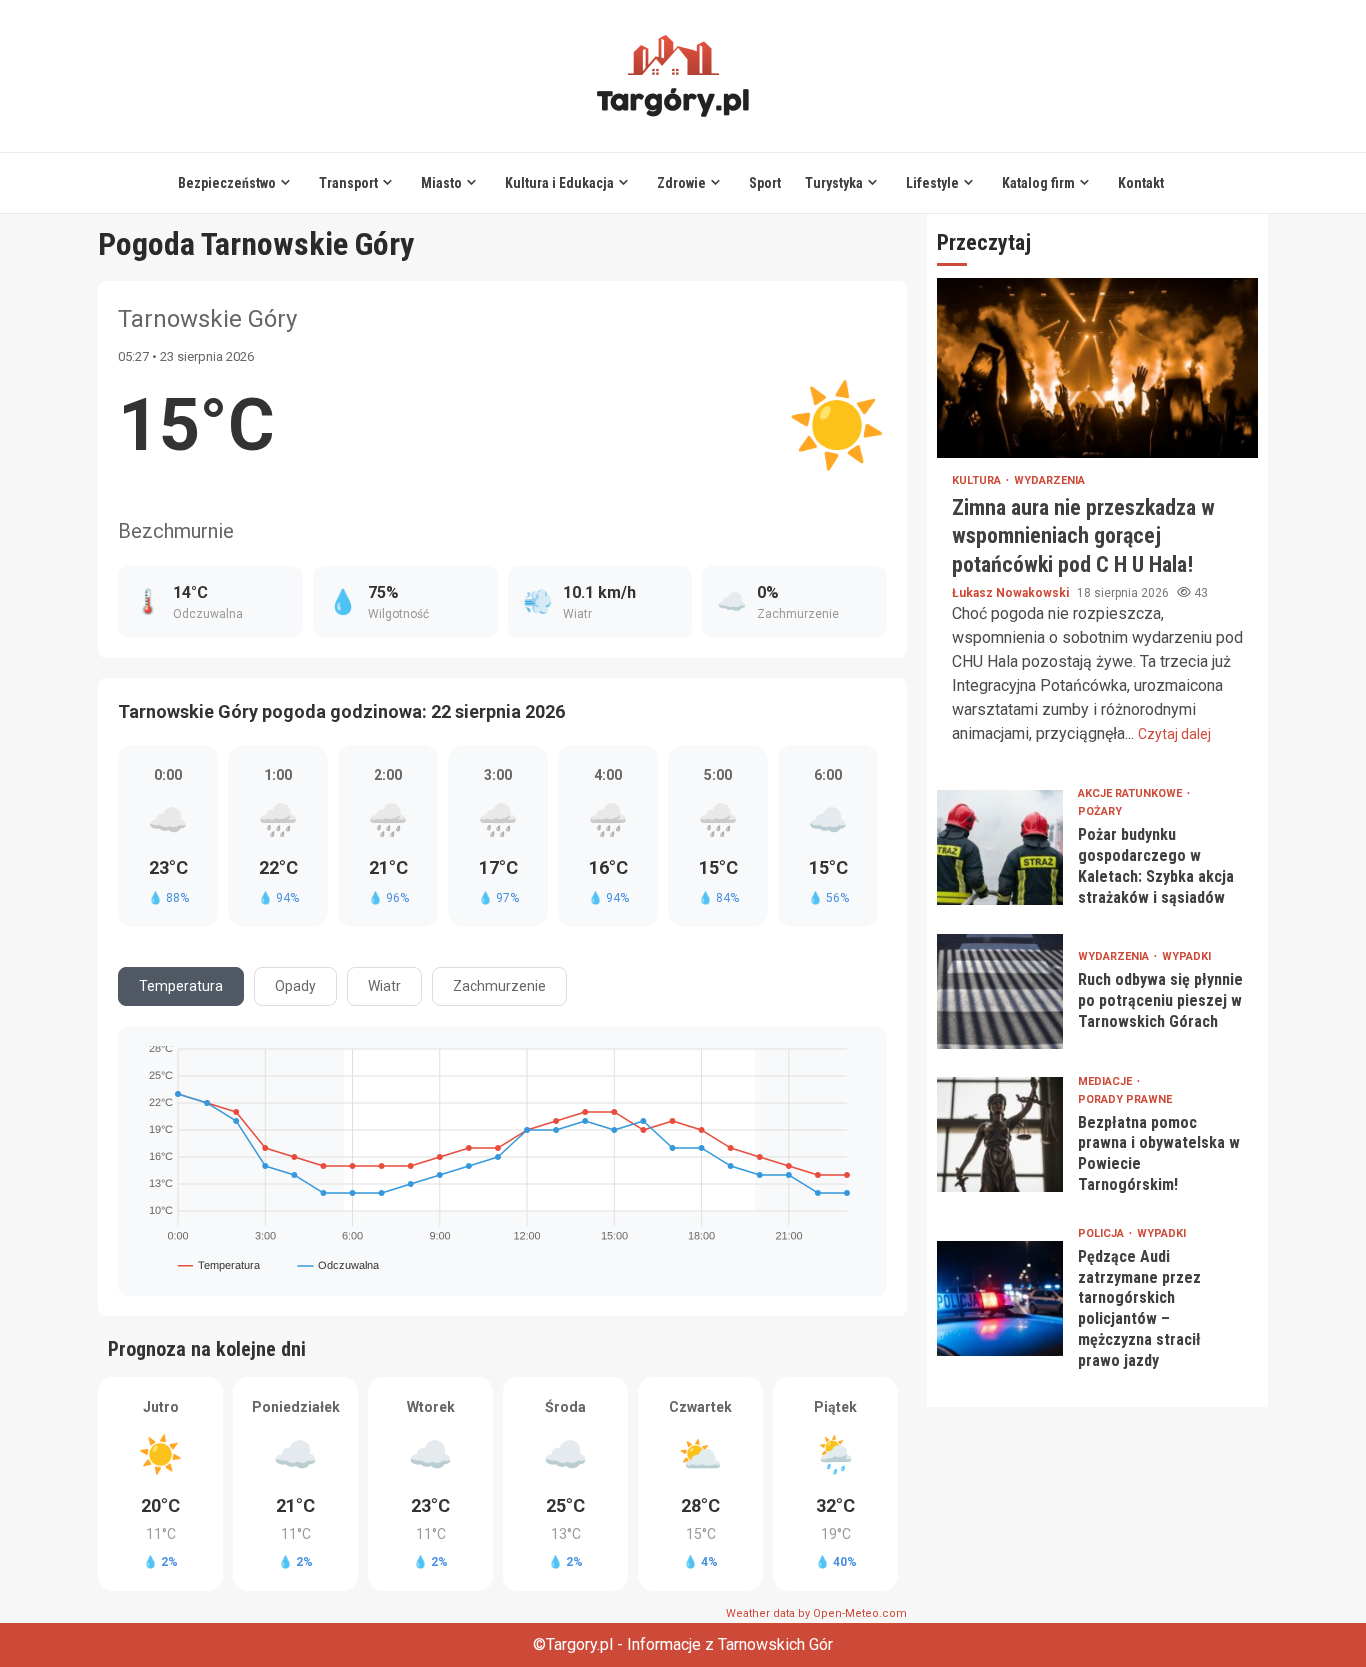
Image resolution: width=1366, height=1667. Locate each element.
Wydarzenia (1049, 480)
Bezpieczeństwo (227, 183)
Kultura (978, 480)
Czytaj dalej (1174, 734)
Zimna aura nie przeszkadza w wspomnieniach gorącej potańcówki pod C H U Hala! (1097, 368)
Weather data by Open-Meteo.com (816, 1613)
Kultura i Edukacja (559, 183)
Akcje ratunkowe (1131, 793)
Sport (765, 183)
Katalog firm (1038, 183)
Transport (348, 183)
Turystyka (834, 183)
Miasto (441, 183)
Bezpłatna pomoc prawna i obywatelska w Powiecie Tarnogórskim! (1000, 1134)
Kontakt (1141, 183)
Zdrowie (681, 183)
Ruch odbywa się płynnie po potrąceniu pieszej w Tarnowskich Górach (1000, 991)
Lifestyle (932, 183)
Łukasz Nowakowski (1012, 593)
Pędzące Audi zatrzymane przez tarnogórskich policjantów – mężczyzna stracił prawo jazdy (1000, 1298)
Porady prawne (1125, 1099)
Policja (1102, 1233)
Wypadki (1186, 956)
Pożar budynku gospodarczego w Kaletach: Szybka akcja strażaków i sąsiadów (1000, 847)
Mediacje (1106, 1081)
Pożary (1100, 811)
